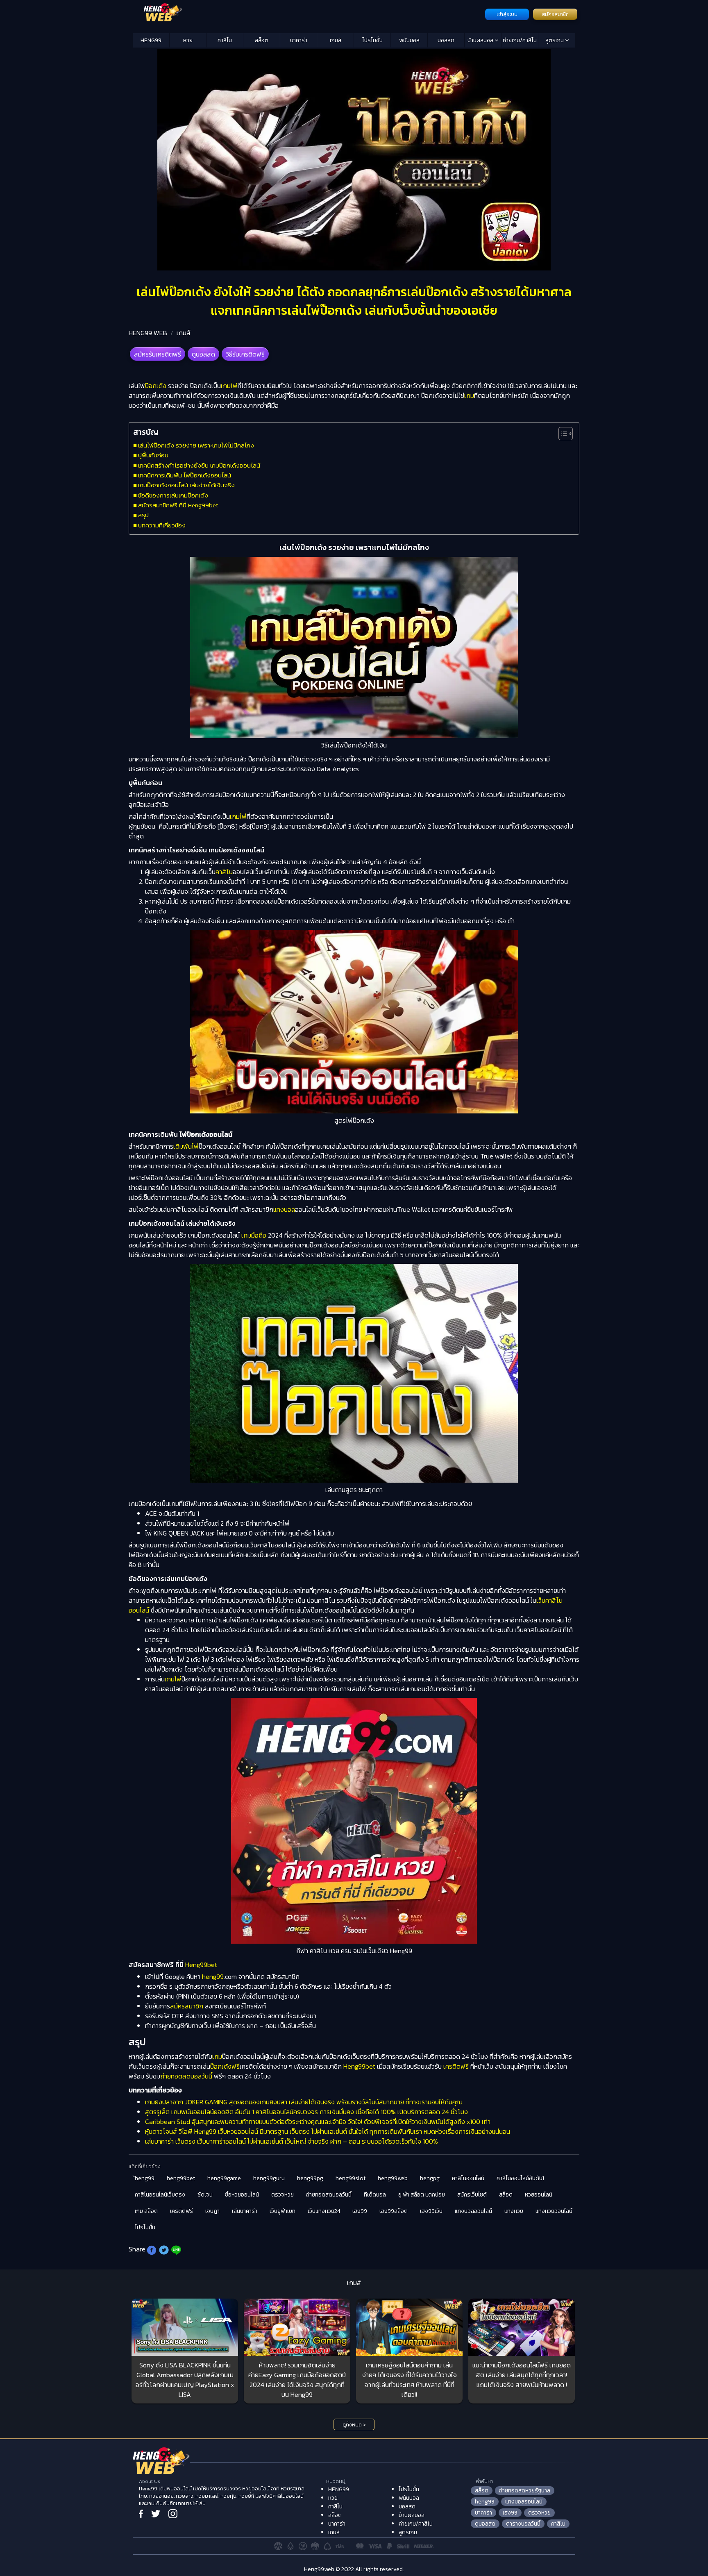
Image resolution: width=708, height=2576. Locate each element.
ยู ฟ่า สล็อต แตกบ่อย (422, 2195)
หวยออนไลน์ (539, 2195)
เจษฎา (212, 2211)
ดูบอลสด (203, 354)
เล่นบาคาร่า (245, 2211)
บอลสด (446, 40)
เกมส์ (336, 40)
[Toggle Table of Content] (562, 434)
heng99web (393, 2178)
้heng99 (145, 2178)
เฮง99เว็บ (431, 2211)
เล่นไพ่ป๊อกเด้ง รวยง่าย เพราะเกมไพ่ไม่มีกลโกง (196, 445)
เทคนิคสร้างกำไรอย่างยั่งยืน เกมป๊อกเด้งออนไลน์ (199, 465)
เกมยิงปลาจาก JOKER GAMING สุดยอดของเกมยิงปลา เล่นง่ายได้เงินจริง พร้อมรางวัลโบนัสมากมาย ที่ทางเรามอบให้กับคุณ (304, 2102)
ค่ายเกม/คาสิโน (520, 40)
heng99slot (351, 2178)
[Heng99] (308, 14)
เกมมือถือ (254, 1235)
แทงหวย (514, 2211)
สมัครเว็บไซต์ (472, 2195)
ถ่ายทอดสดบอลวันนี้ (186, 2076)
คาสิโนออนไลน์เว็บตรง (160, 2195)
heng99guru (269, 2178)
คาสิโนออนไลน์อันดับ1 (520, 2178)
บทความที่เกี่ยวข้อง (162, 525)
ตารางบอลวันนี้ (523, 2524)
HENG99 (151, 40)
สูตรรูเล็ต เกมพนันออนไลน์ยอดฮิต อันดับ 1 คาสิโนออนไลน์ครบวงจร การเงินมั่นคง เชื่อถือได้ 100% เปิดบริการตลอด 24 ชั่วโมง (306, 2112)
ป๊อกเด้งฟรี (225, 2066)
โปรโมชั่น (372, 40)
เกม (469, 395)
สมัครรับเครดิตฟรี (158, 354)
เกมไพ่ (229, 386)
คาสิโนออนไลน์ (468, 2178)
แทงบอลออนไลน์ (473, 2211)
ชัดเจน (205, 2195)
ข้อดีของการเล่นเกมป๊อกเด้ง (173, 495)
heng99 (213, 1976)
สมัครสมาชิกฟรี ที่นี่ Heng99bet (178, 505)
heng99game (224, 2178)
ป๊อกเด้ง (156, 386)
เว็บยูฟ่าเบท (283, 2211)
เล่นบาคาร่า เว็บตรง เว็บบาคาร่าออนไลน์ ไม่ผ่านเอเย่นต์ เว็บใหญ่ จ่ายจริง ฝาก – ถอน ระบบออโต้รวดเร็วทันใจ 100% (292, 2141)
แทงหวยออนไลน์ (554, 2211)
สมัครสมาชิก (555, 14)
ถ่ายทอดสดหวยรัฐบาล (525, 2491)
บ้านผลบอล (481, 40)
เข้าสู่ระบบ (507, 14)
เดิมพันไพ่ (186, 1146)
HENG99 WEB (148, 333)
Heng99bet (201, 1965)
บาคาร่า (299, 40)
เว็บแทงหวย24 (324, 2211)
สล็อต (262, 40)
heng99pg (310, 2178)
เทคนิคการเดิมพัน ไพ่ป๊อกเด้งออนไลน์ (185, 475)
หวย (188, 40)
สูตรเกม (555, 40)
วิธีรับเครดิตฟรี (245, 354)
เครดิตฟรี (456, 2066)
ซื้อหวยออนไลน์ (242, 2195)
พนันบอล (409, 40)
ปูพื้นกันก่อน (153, 455)
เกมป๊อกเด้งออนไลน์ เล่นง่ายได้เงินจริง (186, 485)
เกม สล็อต (146, 2211)
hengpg (430, 2178)
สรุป (143, 515)
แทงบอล (284, 1209)
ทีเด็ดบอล (375, 2195)
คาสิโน (225, 40)
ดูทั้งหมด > (354, 2425)
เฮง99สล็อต (394, 2211)
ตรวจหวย (283, 2195)
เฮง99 (360, 2211)
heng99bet (181, 2178)
